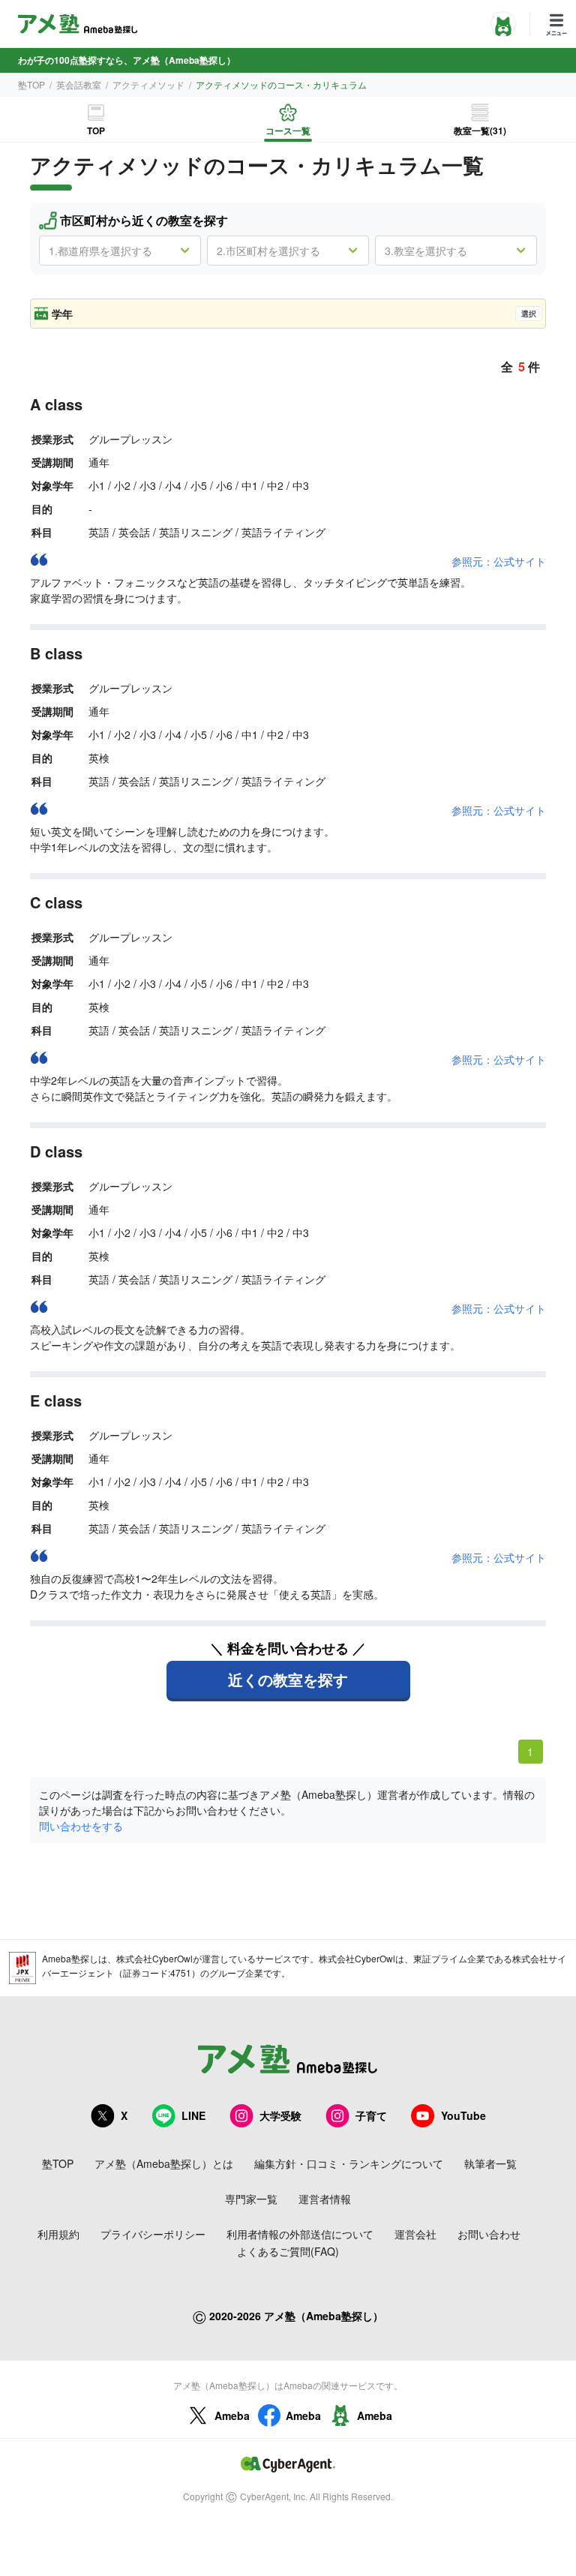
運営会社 (415, 2234)
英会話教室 (79, 84)
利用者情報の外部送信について (300, 2234)
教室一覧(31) (480, 131)
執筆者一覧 (490, 2163)
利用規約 (58, 2234)
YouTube (463, 2115)
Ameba (232, 2415)
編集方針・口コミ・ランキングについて (349, 2163)
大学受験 (280, 2115)
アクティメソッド (148, 84)
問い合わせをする (81, 1826)
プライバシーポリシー (153, 2234)
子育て (371, 2115)
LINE (193, 2115)
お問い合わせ (489, 2234)
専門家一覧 (251, 2199)
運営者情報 (325, 2199)
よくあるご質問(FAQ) (288, 2251)
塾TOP (31, 84)
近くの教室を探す (288, 1679)
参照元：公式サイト (499, 561)
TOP (96, 131)
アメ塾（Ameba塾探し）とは (164, 2163)
